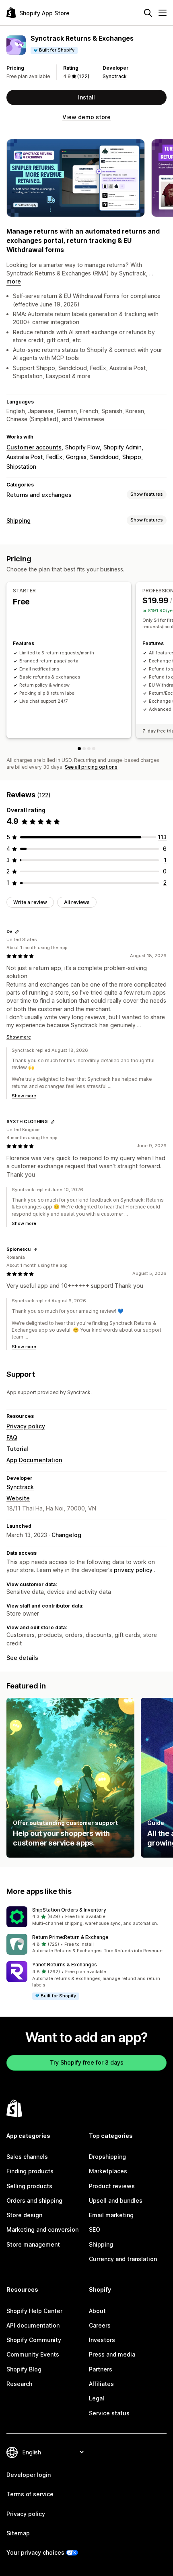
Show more (19, 1037)
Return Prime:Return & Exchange (70, 1937)
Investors (102, 2340)
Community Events (33, 2354)
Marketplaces (108, 2171)
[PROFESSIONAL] (84, 749)
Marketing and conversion (42, 2229)
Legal (97, 2398)
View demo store (86, 117)
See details (22, 1658)
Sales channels (27, 2157)
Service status (109, 2413)
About (97, 2311)
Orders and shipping (34, 2200)
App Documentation (34, 1460)
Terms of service (30, 2494)
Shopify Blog (24, 2369)
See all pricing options (91, 767)
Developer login (29, 2475)
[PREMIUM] (89, 749)
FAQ (12, 1437)
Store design (24, 2215)
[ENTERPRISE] (94, 749)
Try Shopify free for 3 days (87, 2062)
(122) (83, 76)
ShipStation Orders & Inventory (69, 1910)
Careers (100, 2325)
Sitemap (18, 2533)
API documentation (33, 2325)
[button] (86, 1917)
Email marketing (111, 2215)
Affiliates (101, 2384)
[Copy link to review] (17, 932)
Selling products (29, 2186)
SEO (95, 2229)
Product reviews (112, 2186)
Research (19, 2384)
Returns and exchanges (39, 495)
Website (18, 1498)
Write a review (30, 902)
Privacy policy (26, 1426)
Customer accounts (34, 447)
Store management (33, 2244)
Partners (101, 2369)
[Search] (148, 13)
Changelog (66, 1535)
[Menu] (163, 13)
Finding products (30, 2171)
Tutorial (17, 1449)
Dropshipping (107, 2157)
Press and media (112, 2354)
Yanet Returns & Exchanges (65, 1965)
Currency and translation (123, 2259)
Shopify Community (34, 2340)
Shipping (19, 520)
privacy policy (133, 1570)
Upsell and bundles (116, 2200)
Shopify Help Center (34, 2311)
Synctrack (115, 76)
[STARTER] (79, 749)
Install (86, 97)
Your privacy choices (35, 2552)
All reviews (77, 902)
